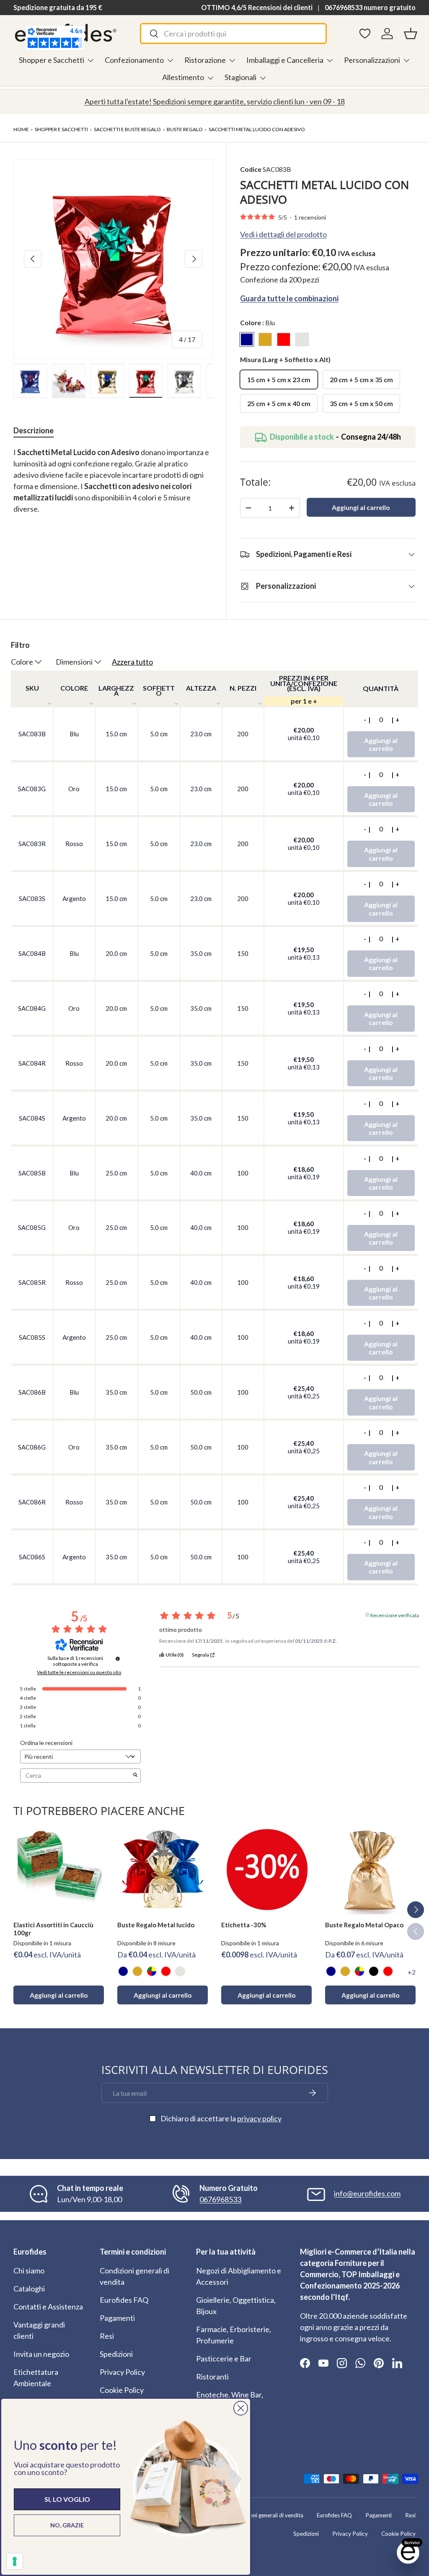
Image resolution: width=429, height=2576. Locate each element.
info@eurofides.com (367, 2193)
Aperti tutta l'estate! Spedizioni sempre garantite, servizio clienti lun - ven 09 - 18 (215, 101)
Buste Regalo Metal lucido (156, 1925)
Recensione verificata (395, 1615)
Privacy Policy (122, 2372)
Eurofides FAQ (124, 2300)
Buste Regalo (185, 129)
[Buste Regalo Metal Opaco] (370, 1869)
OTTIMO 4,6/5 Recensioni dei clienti (257, 7)
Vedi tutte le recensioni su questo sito (79, 1672)
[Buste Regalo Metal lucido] (163, 1869)
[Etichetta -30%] (266, 1869)
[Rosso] (166, 1971)
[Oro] (137, 1971)
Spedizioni (116, 2354)
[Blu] (123, 1971)
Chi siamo (29, 2271)
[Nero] (374, 1971)
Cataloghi (29, 2289)
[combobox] (233, 34)
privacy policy (259, 2118)
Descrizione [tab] (34, 430)
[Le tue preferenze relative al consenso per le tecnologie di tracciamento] (15, 2561)
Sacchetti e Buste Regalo (127, 129)
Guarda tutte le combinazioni (289, 298)
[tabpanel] (113, 486)
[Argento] (180, 1971)
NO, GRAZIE (67, 2525)
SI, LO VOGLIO (67, 2499)
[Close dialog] (241, 2408)
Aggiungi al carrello (361, 507)
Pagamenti (117, 2318)
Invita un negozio (41, 2354)
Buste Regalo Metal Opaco (364, 1925)
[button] (411, 34)
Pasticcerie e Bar (224, 2359)
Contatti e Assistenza (48, 2307)
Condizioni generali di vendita (267, 2515)
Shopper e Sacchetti (61, 129)
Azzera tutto (132, 662)
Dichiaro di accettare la (221, 2118)
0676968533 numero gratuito (370, 7)
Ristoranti (212, 2377)
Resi (107, 2336)
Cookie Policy (122, 2390)
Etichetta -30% (244, 1925)
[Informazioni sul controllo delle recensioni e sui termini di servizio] (118, 1659)
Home (21, 129)
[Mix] (152, 1971)
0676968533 (220, 2199)
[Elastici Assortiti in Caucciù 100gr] (59, 1869)
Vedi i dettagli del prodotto (283, 234)
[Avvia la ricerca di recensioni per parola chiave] (135, 1775)
